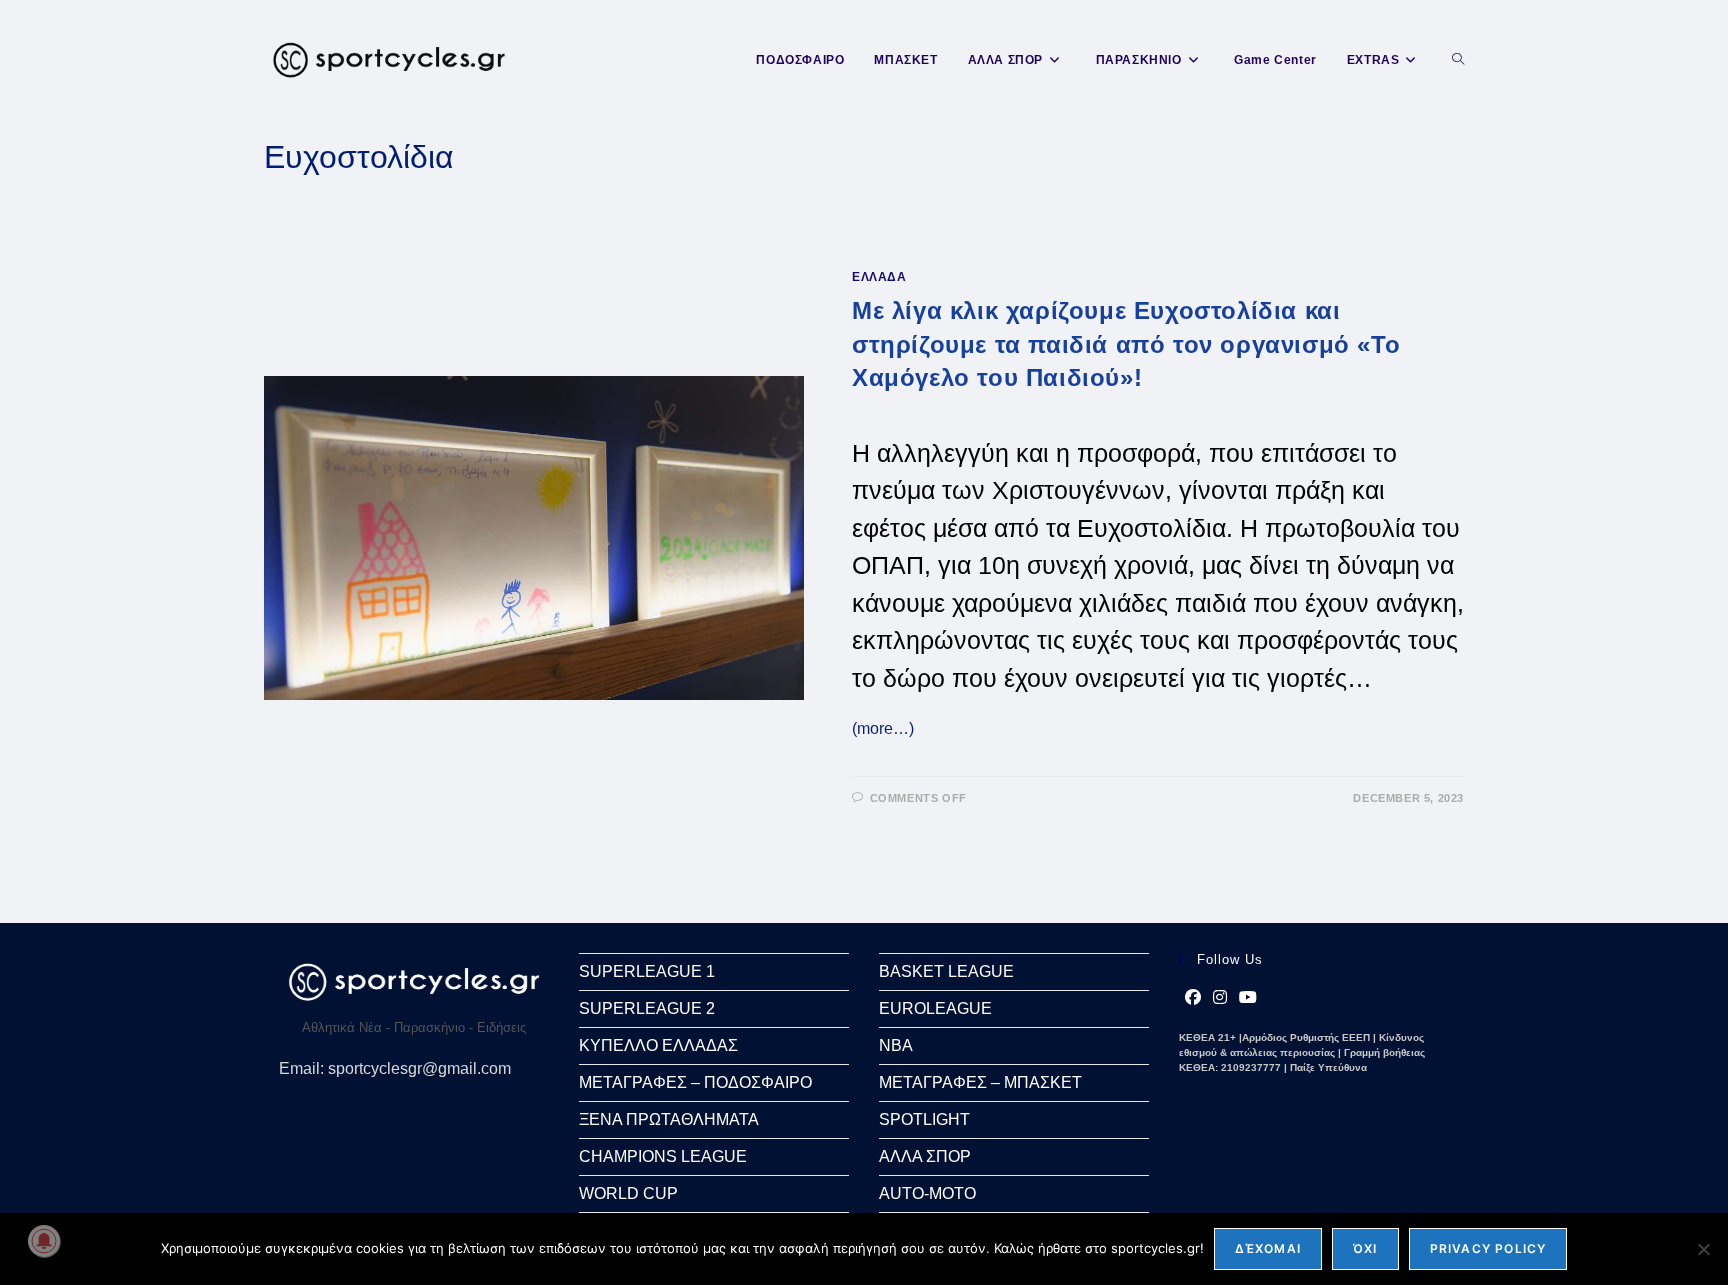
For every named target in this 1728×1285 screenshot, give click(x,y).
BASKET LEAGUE (946, 971)
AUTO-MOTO (927, 1193)
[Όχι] (1703, 1249)
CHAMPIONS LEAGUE (663, 1156)
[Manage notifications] (44, 1241)
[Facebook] (1193, 998)
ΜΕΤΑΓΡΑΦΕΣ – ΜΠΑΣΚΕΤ (980, 1082)
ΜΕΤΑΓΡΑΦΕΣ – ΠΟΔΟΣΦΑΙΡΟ (695, 1082)
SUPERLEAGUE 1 (647, 971)
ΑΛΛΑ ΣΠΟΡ (925, 1156)
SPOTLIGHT (924, 1119)
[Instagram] (1220, 998)
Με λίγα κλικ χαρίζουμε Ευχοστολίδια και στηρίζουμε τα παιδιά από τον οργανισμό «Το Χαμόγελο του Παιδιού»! (1126, 344)
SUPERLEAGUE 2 (647, 1008)
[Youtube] (1248, 998)
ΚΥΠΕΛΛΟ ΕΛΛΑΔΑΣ (658, 1045)
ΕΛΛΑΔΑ (879, 277)
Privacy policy (1488, 1248)
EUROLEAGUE (935, 1008)
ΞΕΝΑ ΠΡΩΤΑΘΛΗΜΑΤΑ (669, 1119)
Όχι (1365, 1248)
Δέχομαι (1268, 1248)
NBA (896, 1045)
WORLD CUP (628, 1193)
